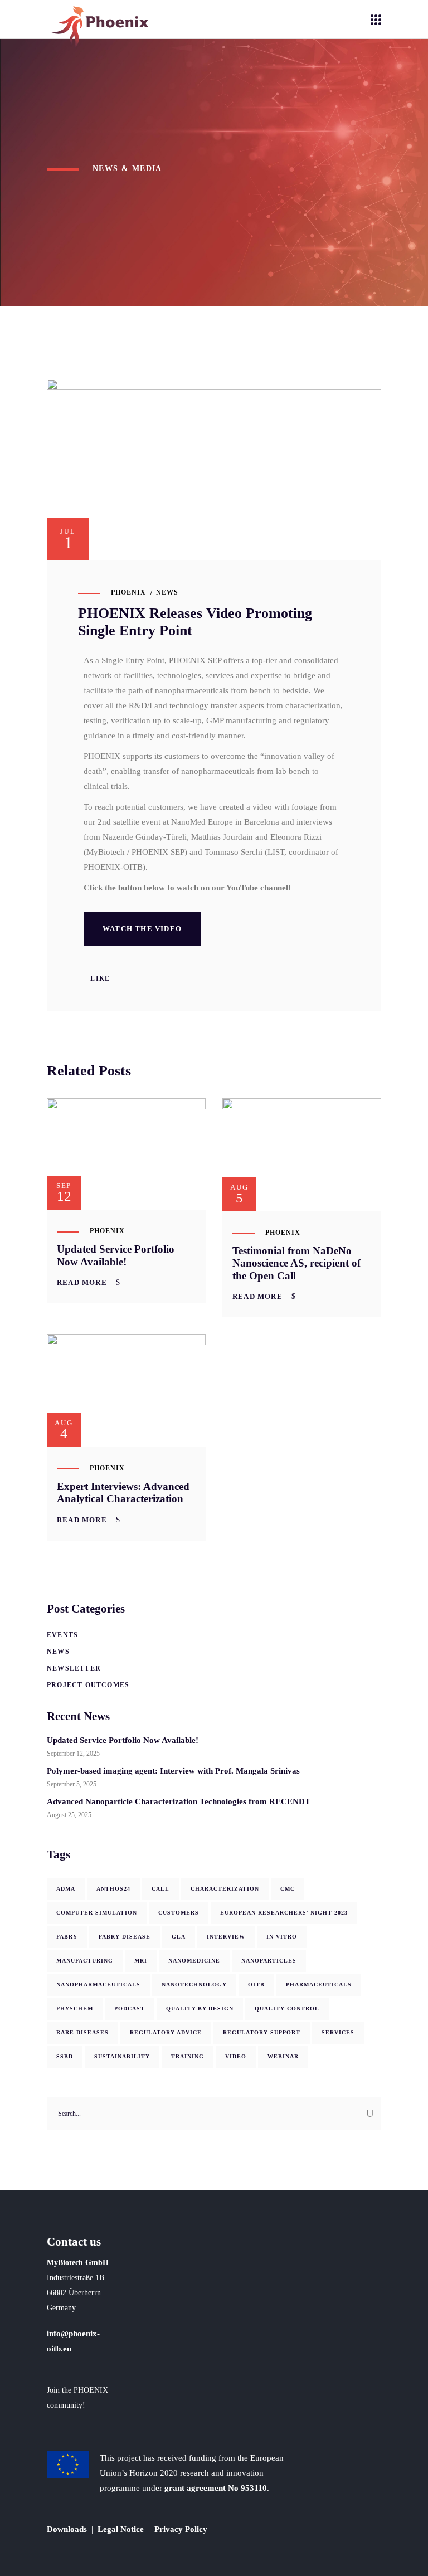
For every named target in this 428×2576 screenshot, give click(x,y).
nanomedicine (194, 1961)
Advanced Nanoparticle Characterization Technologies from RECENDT (179, 1801)
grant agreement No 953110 (216, 2488)
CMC (288, 1889)
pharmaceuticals (319, 1985)
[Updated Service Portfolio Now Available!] (126, 1154)
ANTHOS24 (113, 1889)
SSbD (65, 2056)
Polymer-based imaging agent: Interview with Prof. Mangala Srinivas (173, 1771)
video (236, 2056)
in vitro (282, 1937)
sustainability (122, 2056)
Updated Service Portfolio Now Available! (116, 1255)
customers (179, 1913)
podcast (130, 2008)
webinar (283, 2056)
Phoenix (128, 592)
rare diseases (82, 2032)
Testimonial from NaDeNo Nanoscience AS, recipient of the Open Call (296, 1263)
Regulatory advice (166, 2032)
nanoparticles (269, 1961)
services (338, 2032)
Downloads (67, 2529)
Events (62, 1635)
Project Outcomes (88, 1685)
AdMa (66, 1889)
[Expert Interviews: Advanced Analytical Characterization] (126, 1390)
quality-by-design (200, 2008)
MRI (141, 1961)
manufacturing (85, 1961)
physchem (75, 2008)
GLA (179, 1937)
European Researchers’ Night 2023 (284, 1913)
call (160, 1889)
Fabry (67, 1937)
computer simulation (97, 1913)
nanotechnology (194, 1985)
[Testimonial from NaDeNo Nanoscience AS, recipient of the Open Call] (302, 1155)
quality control (287, 2008)
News (167, 592)
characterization (225, 1889)
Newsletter (74, 1668)
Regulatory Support (262, 2032)
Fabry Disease (125, 1937)
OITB (256, 1985)
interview (226, 1937)
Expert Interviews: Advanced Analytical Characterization (123, 1493)
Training (188, 2056)
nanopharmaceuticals (98, 1985)
